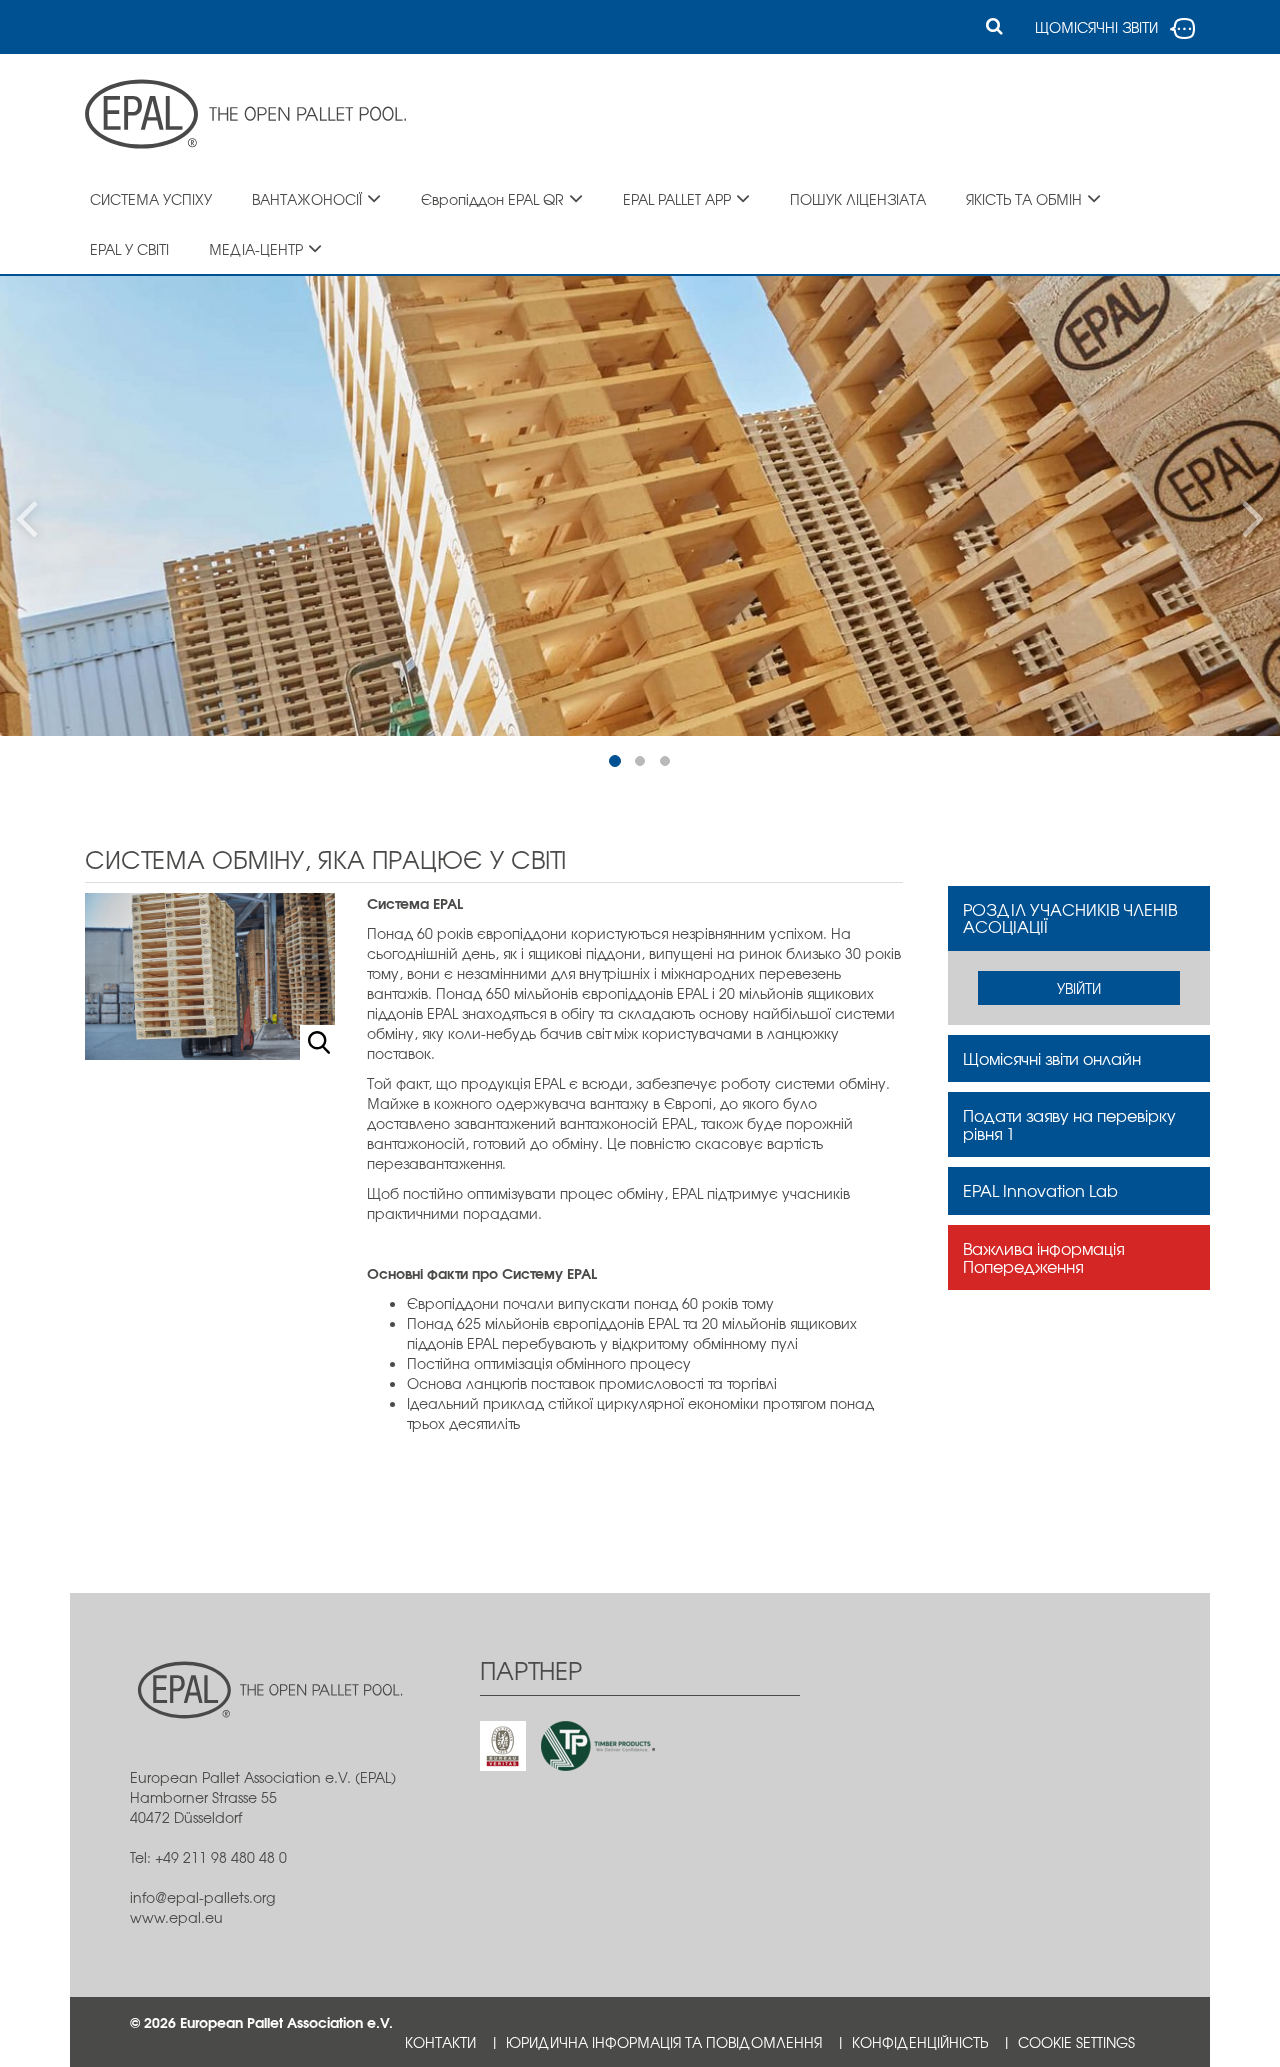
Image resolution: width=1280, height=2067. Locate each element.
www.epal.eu (176, 1917)
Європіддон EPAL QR (492, 199)
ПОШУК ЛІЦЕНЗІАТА (858, 199)
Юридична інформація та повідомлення (664, 2042)
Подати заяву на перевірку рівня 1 (1069, 1124)
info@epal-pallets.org (202, 1897)
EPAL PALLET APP (677, 199)
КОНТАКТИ (440, 2042)
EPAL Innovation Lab (1040, 1190)
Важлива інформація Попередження (1043, 1257)
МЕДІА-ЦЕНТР (256, 249)
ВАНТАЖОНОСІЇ (307, 199)
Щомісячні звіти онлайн (1052, 1058)
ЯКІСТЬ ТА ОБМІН (1024, 199)
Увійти (1079, 988)
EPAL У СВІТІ (129, 249)
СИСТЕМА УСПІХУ (151, 199)
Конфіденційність (920, 2042)
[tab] (1079, 918)
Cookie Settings (1076, 2042)
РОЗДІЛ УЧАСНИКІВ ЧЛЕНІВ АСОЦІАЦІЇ (1070, 918)
